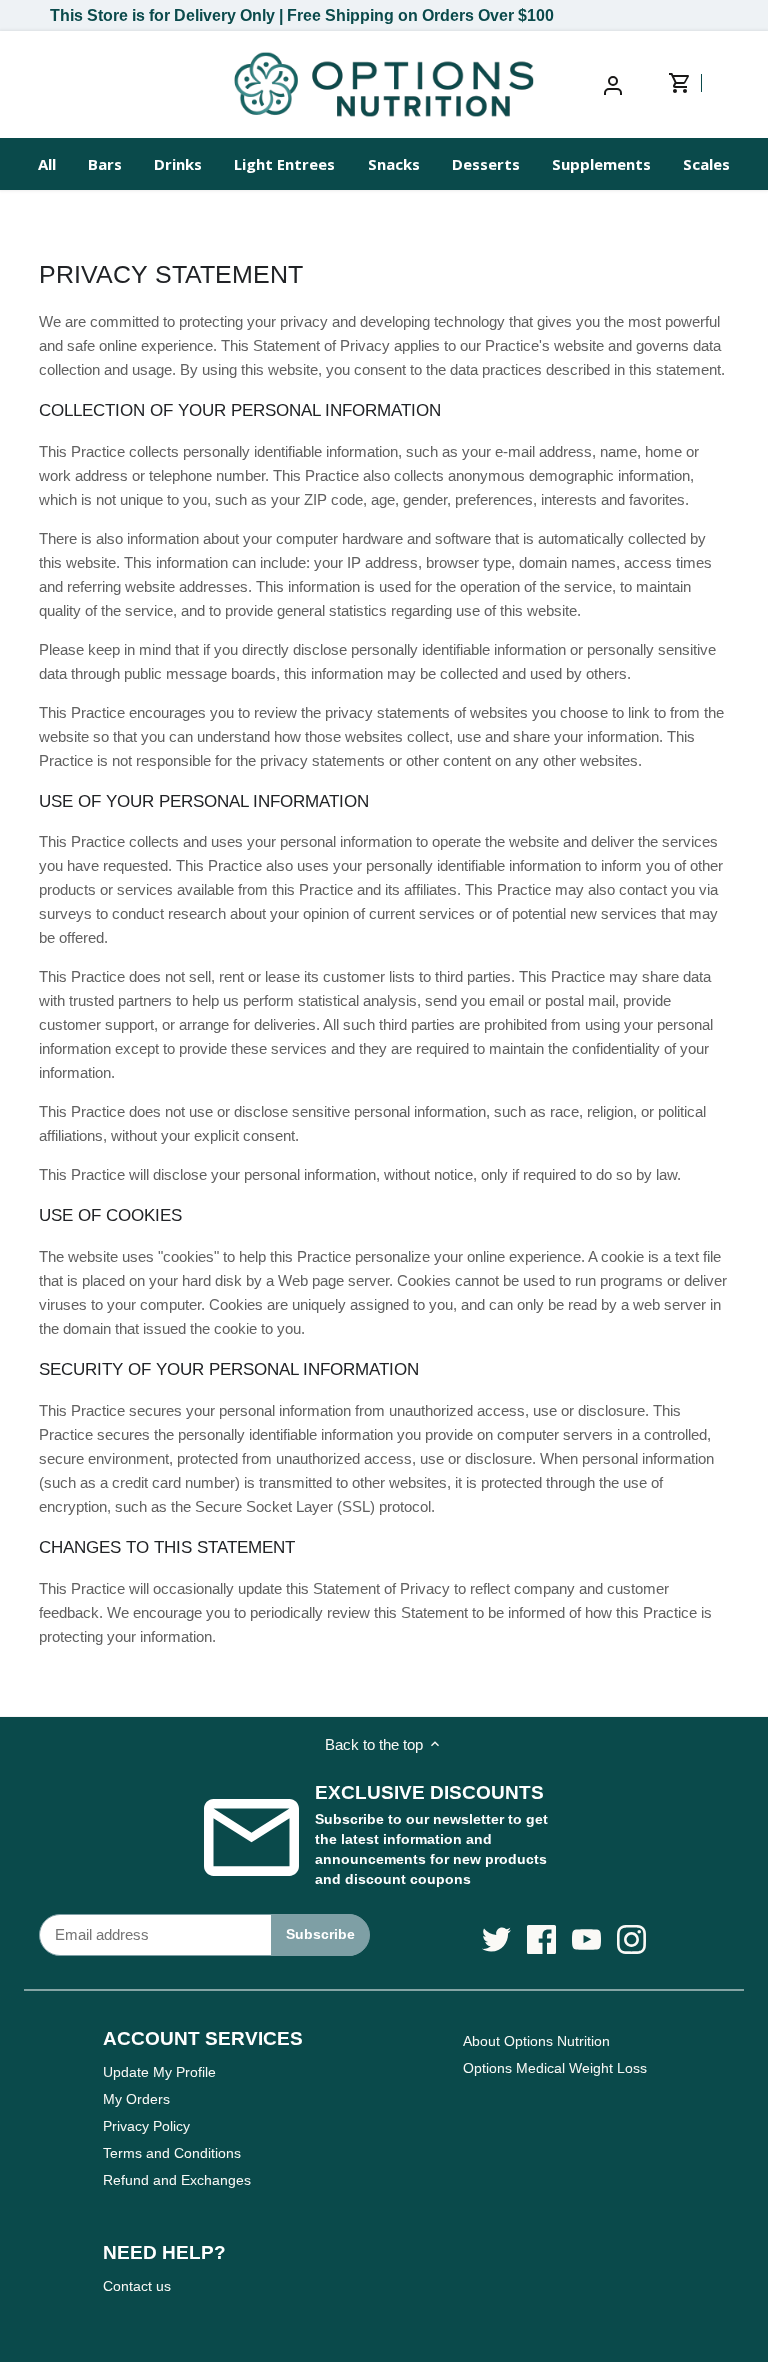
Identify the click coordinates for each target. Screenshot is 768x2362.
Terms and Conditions (172, 2153)
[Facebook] (541, 1939)
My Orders (136, 2099)
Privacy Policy (146, 2126)
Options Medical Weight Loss (555, 2068)
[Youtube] (586, 1939)
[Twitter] (496, 1939)
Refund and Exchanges (177, 2180)
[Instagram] (631, 1939)
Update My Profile (159, 2072)
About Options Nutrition (536, 2041)
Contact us (137, 2286)
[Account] (613, 84)
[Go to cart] (692, 84)
